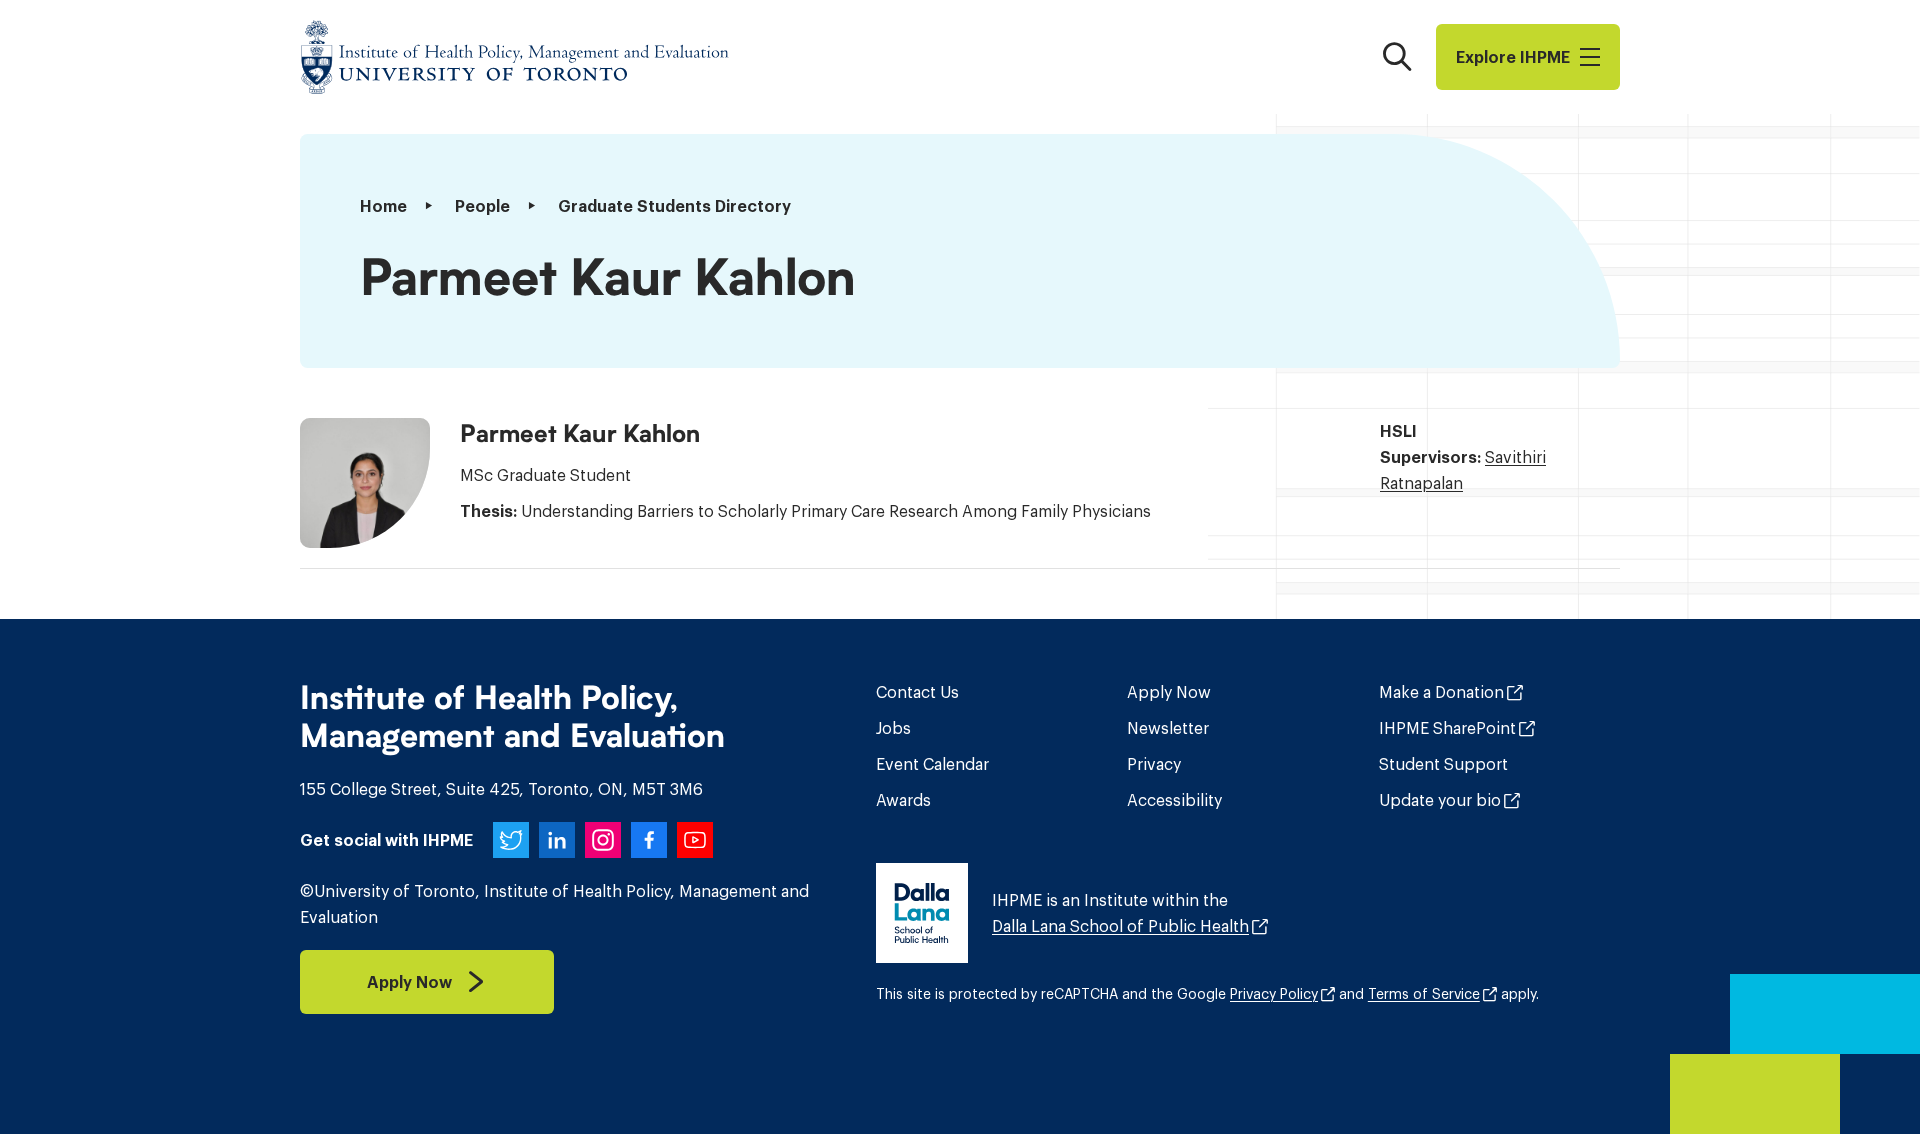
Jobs (893, 728)
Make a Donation (1441, 692)
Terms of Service (1424, 994)
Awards (903, 800)
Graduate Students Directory (674, 206)
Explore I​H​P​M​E (1513, 57)
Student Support (1443, 764)
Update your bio (1440, 800)
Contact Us (917, 692)
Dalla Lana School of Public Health (1120, 926)
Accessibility (1174, 800)
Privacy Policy (1274, 994)
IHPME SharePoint (1447, 728)
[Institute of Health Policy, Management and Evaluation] (515, 57)
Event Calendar (932, 764)
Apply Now (1169, 692)
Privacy (1154, 764)
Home (383, 206)
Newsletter (1168, 728)
